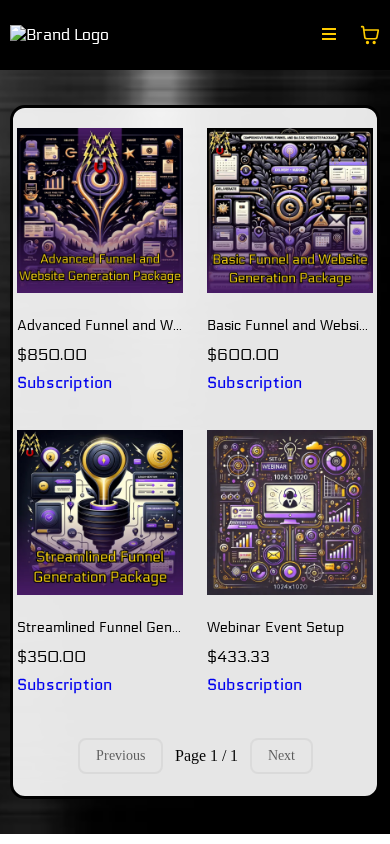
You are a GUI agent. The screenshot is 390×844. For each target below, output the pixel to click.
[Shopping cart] (370, 35)
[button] (329, 35)
